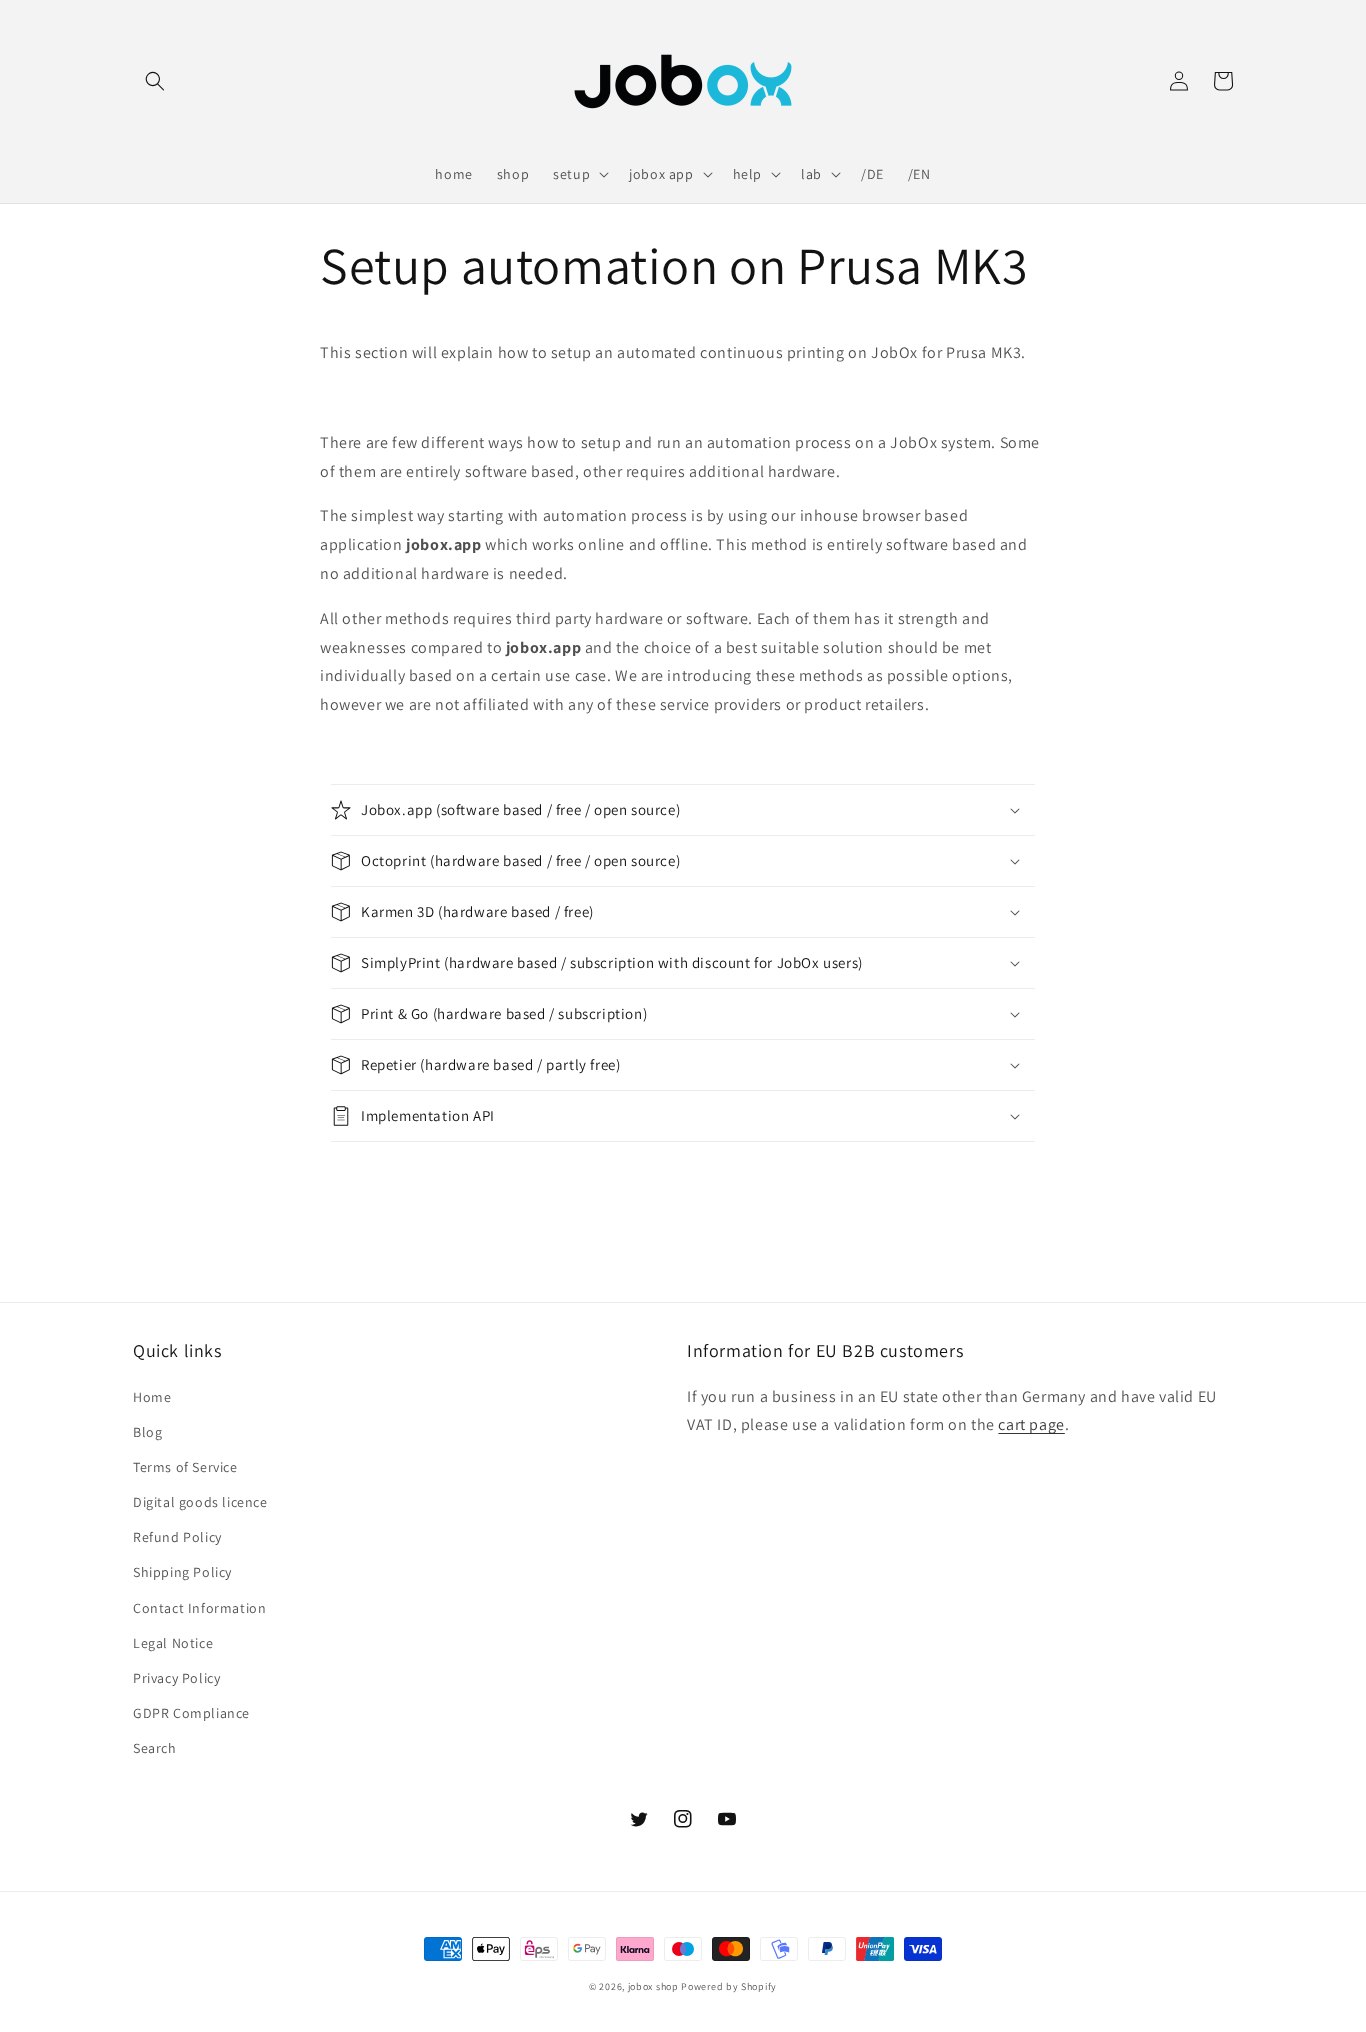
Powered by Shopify (729, 1986)
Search (155, 1748)
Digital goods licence (200, 1502)
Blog (147, 1432)
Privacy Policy (176, 1678)
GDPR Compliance (191, 1713)
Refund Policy (177, 1537)
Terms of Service (185, 1467)
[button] (155, 81)
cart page (1031, 1424)
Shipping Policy (182, 1572)
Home (152, 1397)
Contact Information (199, 1608)
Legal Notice (173, 1643)
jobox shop (653, 1986)
